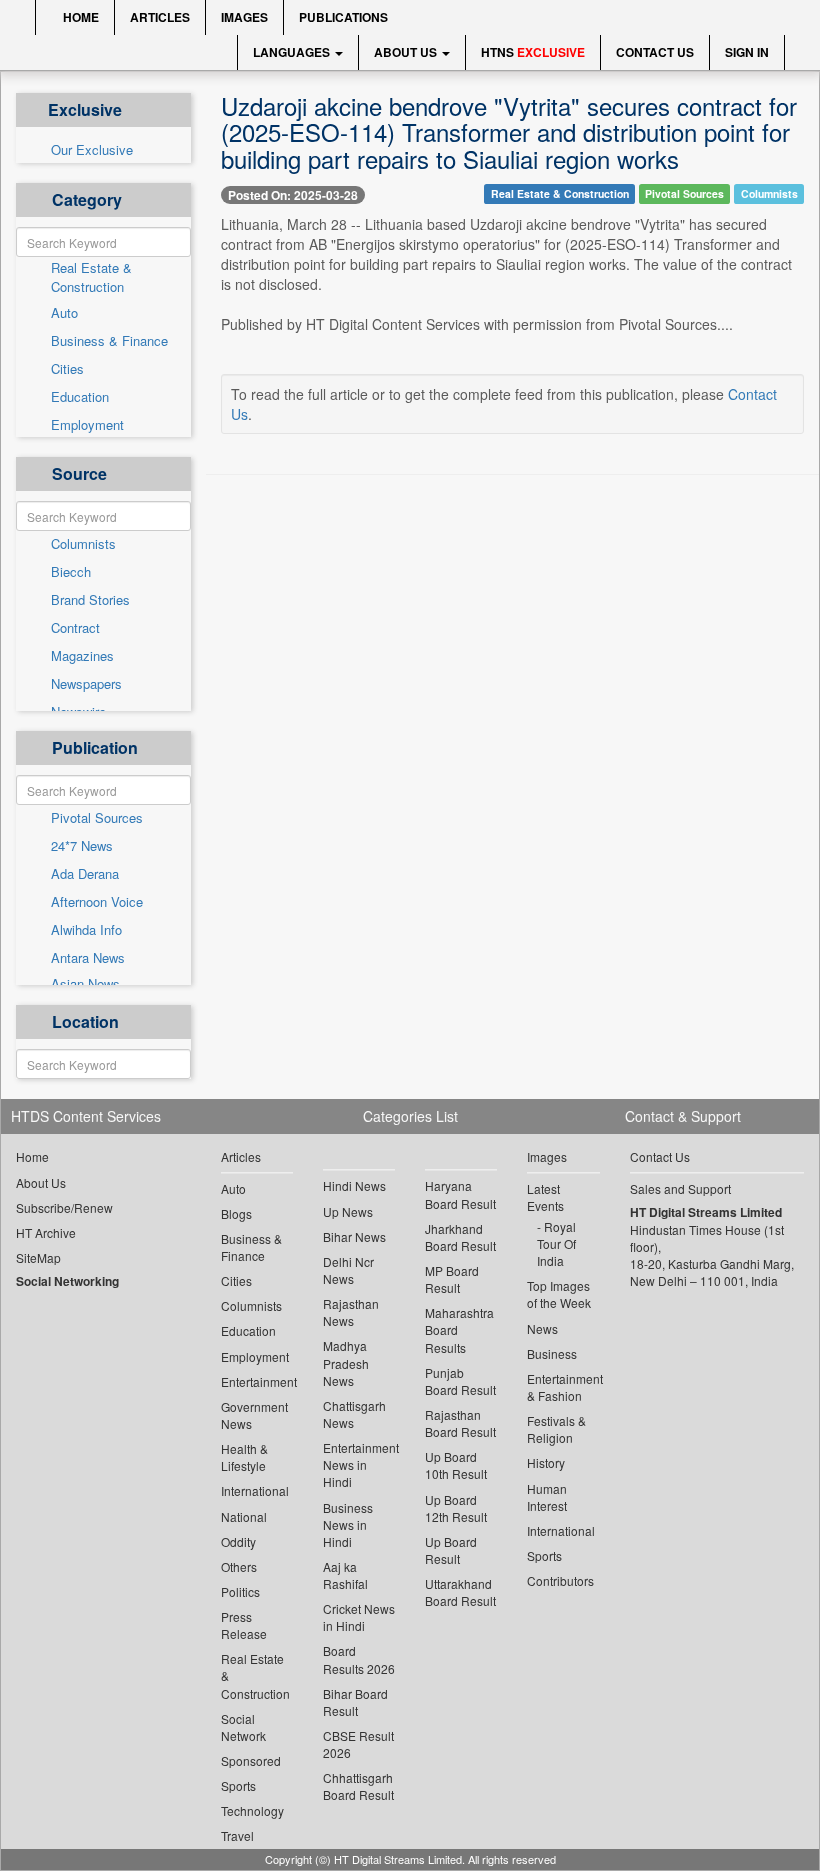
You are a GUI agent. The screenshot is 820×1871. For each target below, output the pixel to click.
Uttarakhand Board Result (460, 1592)
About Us (407, 52)
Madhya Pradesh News (346, 1362)
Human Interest (547, 1497)
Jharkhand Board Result (460, 1237)
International (255, 1490)
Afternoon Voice (97, 902)
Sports (238, 1785)
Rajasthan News (351, 1312)
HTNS (533, 52)
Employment (87, 425)
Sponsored (251, 1760)
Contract (75, 628)
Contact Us (655, 52)
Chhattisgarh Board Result (358, 1786)
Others (239, 1566)
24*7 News (82, 846)
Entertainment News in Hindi (359, 1464)
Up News (348, 1211)
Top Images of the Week (559, 1294)
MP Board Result (452, 1279)
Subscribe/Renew (64, 1207)
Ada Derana (85, 874)
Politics (240, 1591)
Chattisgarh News (354, 1414)
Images (244, 17)
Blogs (236, 1213)
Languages (293, 52)
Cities (67, 369)
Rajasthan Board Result (460, 1423)
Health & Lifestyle (244, 1457)
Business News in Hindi (348, 1524)
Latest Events (545, 1197)
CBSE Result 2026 (358, 1744)
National (244, 1516)
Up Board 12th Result (456, 1508)
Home (79, 17)
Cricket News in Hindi (359, 1617)
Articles (160, 17)
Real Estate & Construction (91, 277)
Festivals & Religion (556, 1429)
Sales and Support (680, 1188)
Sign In (747, 52)
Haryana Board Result (460, 1194)
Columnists (83, 544)
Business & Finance (109, 341)
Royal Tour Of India (556, 1243)
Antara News (88, 958)
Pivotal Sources (97, 818)
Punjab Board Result (460, 1381)
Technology (252, 1810)
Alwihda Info (86, 930)
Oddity (238, 1541)
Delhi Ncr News (348, 1270)
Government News (254, 1415)
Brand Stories (90, 600)
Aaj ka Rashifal (345, 1575)
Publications (343, 17)
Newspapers (86, 684)
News (542, 1328)
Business (552, 1353)
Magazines (82, 656)
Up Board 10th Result (456, 1465)
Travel (237, 1835)
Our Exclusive (92, 150)
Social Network (243, 1727)
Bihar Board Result (355, 1702)
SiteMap (38, 1257)
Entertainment (257, 1381)
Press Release (244, 1625)
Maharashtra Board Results (459, 1329)
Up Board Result (451, 1550)
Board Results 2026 (359, 1659)
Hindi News (354, 1185)
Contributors (560, 1580)
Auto (64, 313)
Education (80, 397)
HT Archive (46, 1232)
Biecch (71, 572)
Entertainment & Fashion (563, 1387)
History (546, 1462)
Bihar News (354, 1236)
